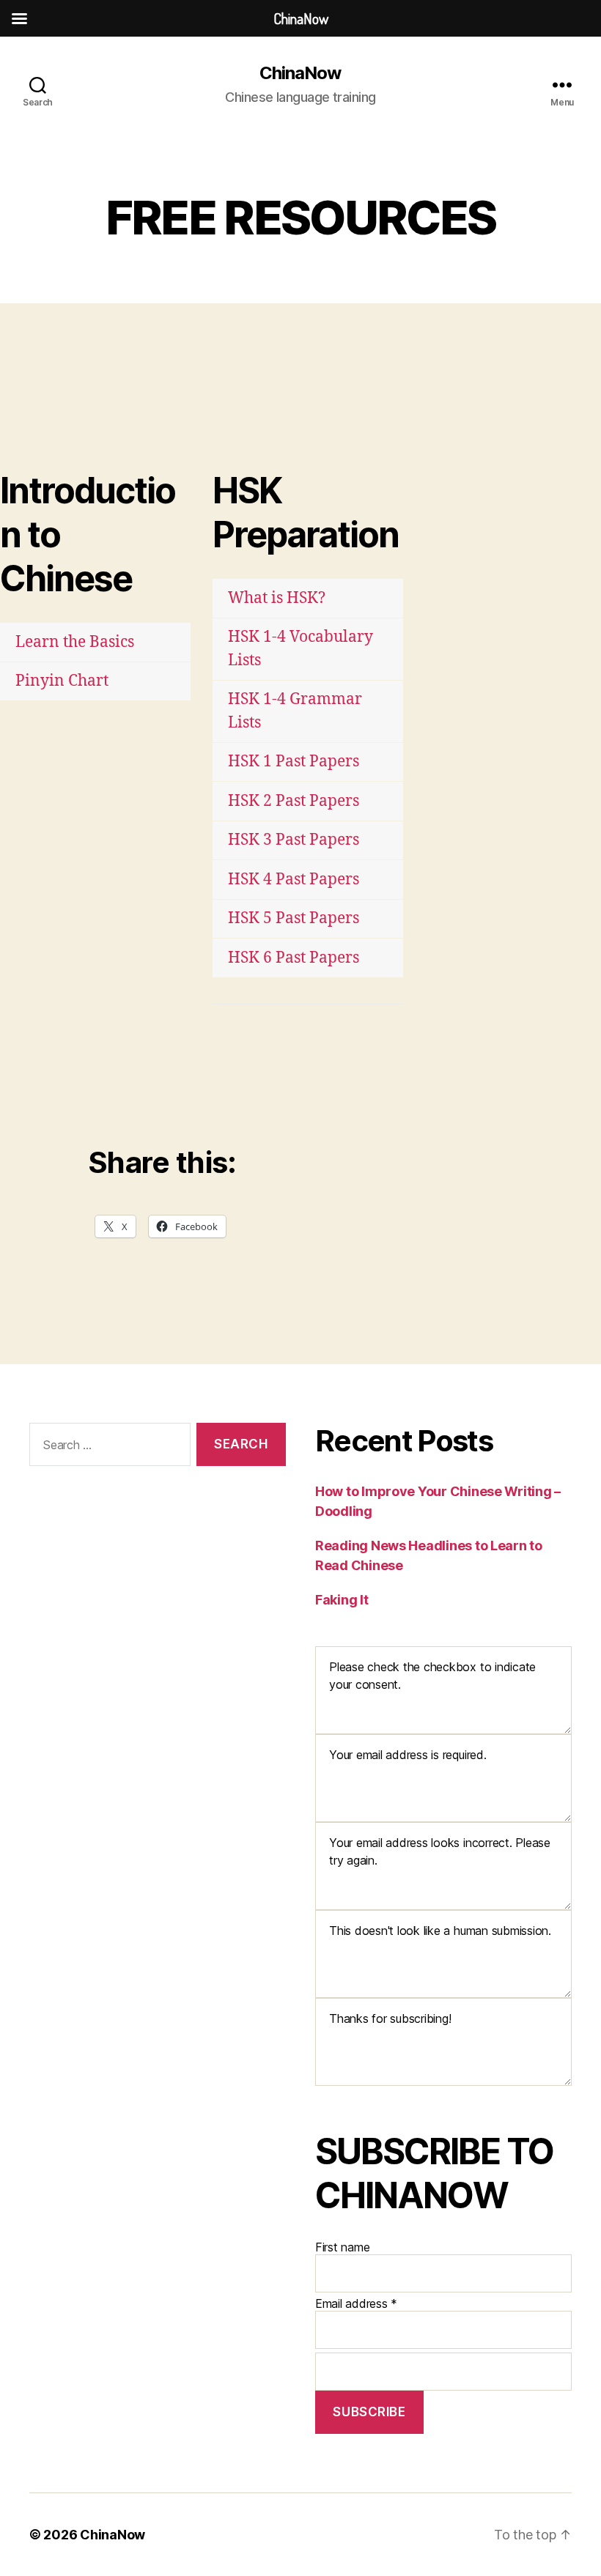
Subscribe (369, 2412)
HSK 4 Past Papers (294, 880)
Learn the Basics (75, 642)
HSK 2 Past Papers (294, 801)
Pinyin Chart (62, 681)
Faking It (342, 1600)
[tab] (95, 642)
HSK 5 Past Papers (294, 918)
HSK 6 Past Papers (294, 958)
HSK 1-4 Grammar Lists (295, 711)
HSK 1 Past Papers (294, 762)
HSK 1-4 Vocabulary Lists (300, 649)
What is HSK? (277, 598)
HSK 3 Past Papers (294, 840)
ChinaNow (300, 73)
